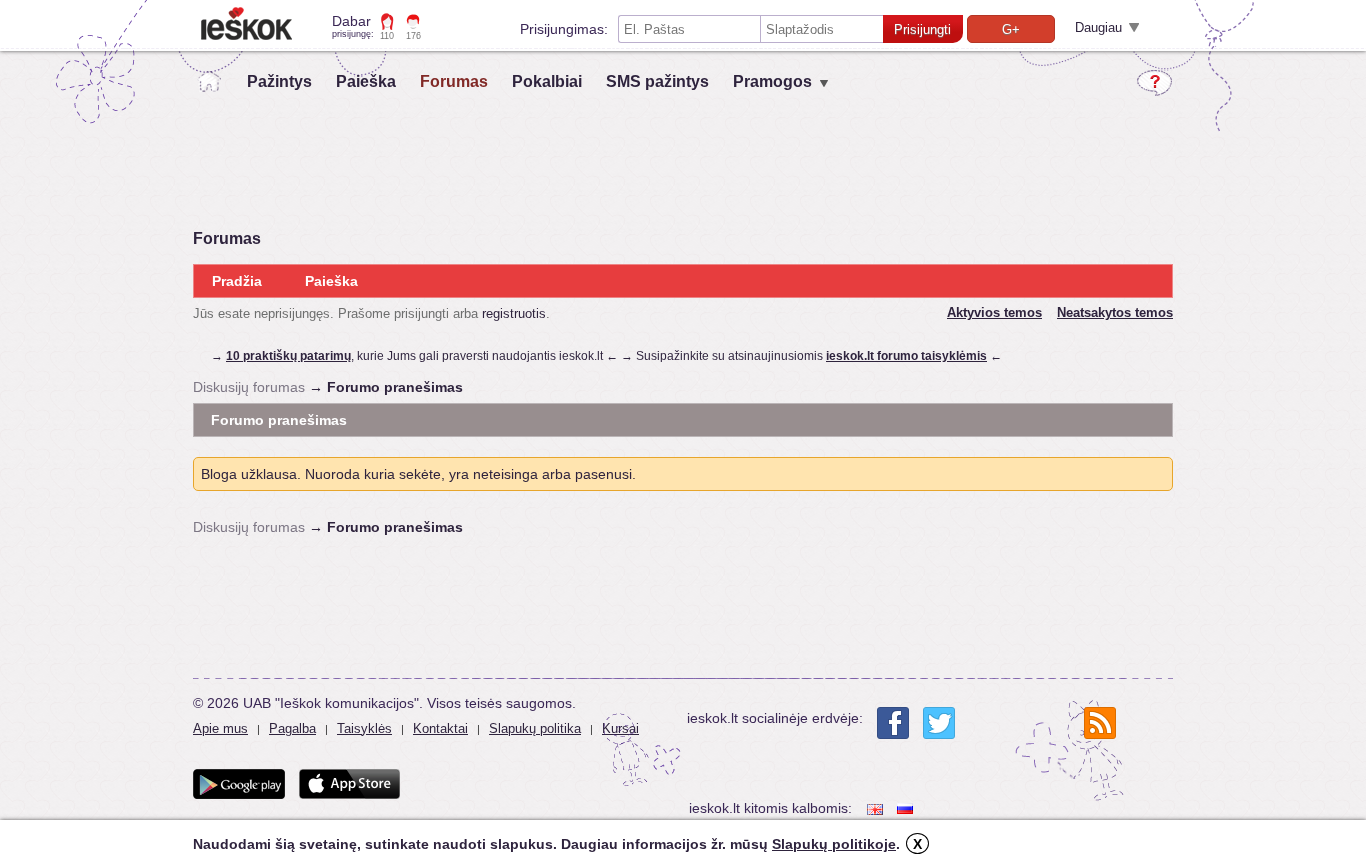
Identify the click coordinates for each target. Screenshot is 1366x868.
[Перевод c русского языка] (907, 808)
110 (387, 36)
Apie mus (220, 728)
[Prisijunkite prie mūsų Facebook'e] (893, 723)
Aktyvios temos (994, 312)
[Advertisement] (683, 588)
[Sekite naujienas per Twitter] (939, 723)
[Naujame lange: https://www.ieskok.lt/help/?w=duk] (1154, 83)
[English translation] (877, 808)
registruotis (514, 313)
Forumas (454, 81)
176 (413, 36)
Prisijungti (922, 29)
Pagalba (292, 728)
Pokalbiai (547, 81)
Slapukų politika (535, 728)
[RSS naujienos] (1100, 723)
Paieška (366, 81)
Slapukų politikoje (834, 844)
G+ (1011, 29)
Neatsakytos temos (1115, 312)
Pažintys (279, 81)
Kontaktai (440, 728)
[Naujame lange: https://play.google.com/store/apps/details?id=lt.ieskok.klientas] (239, 784)
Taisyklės (364, 728)
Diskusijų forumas (249, 387)
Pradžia (237, 281)
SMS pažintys (657, 81)
